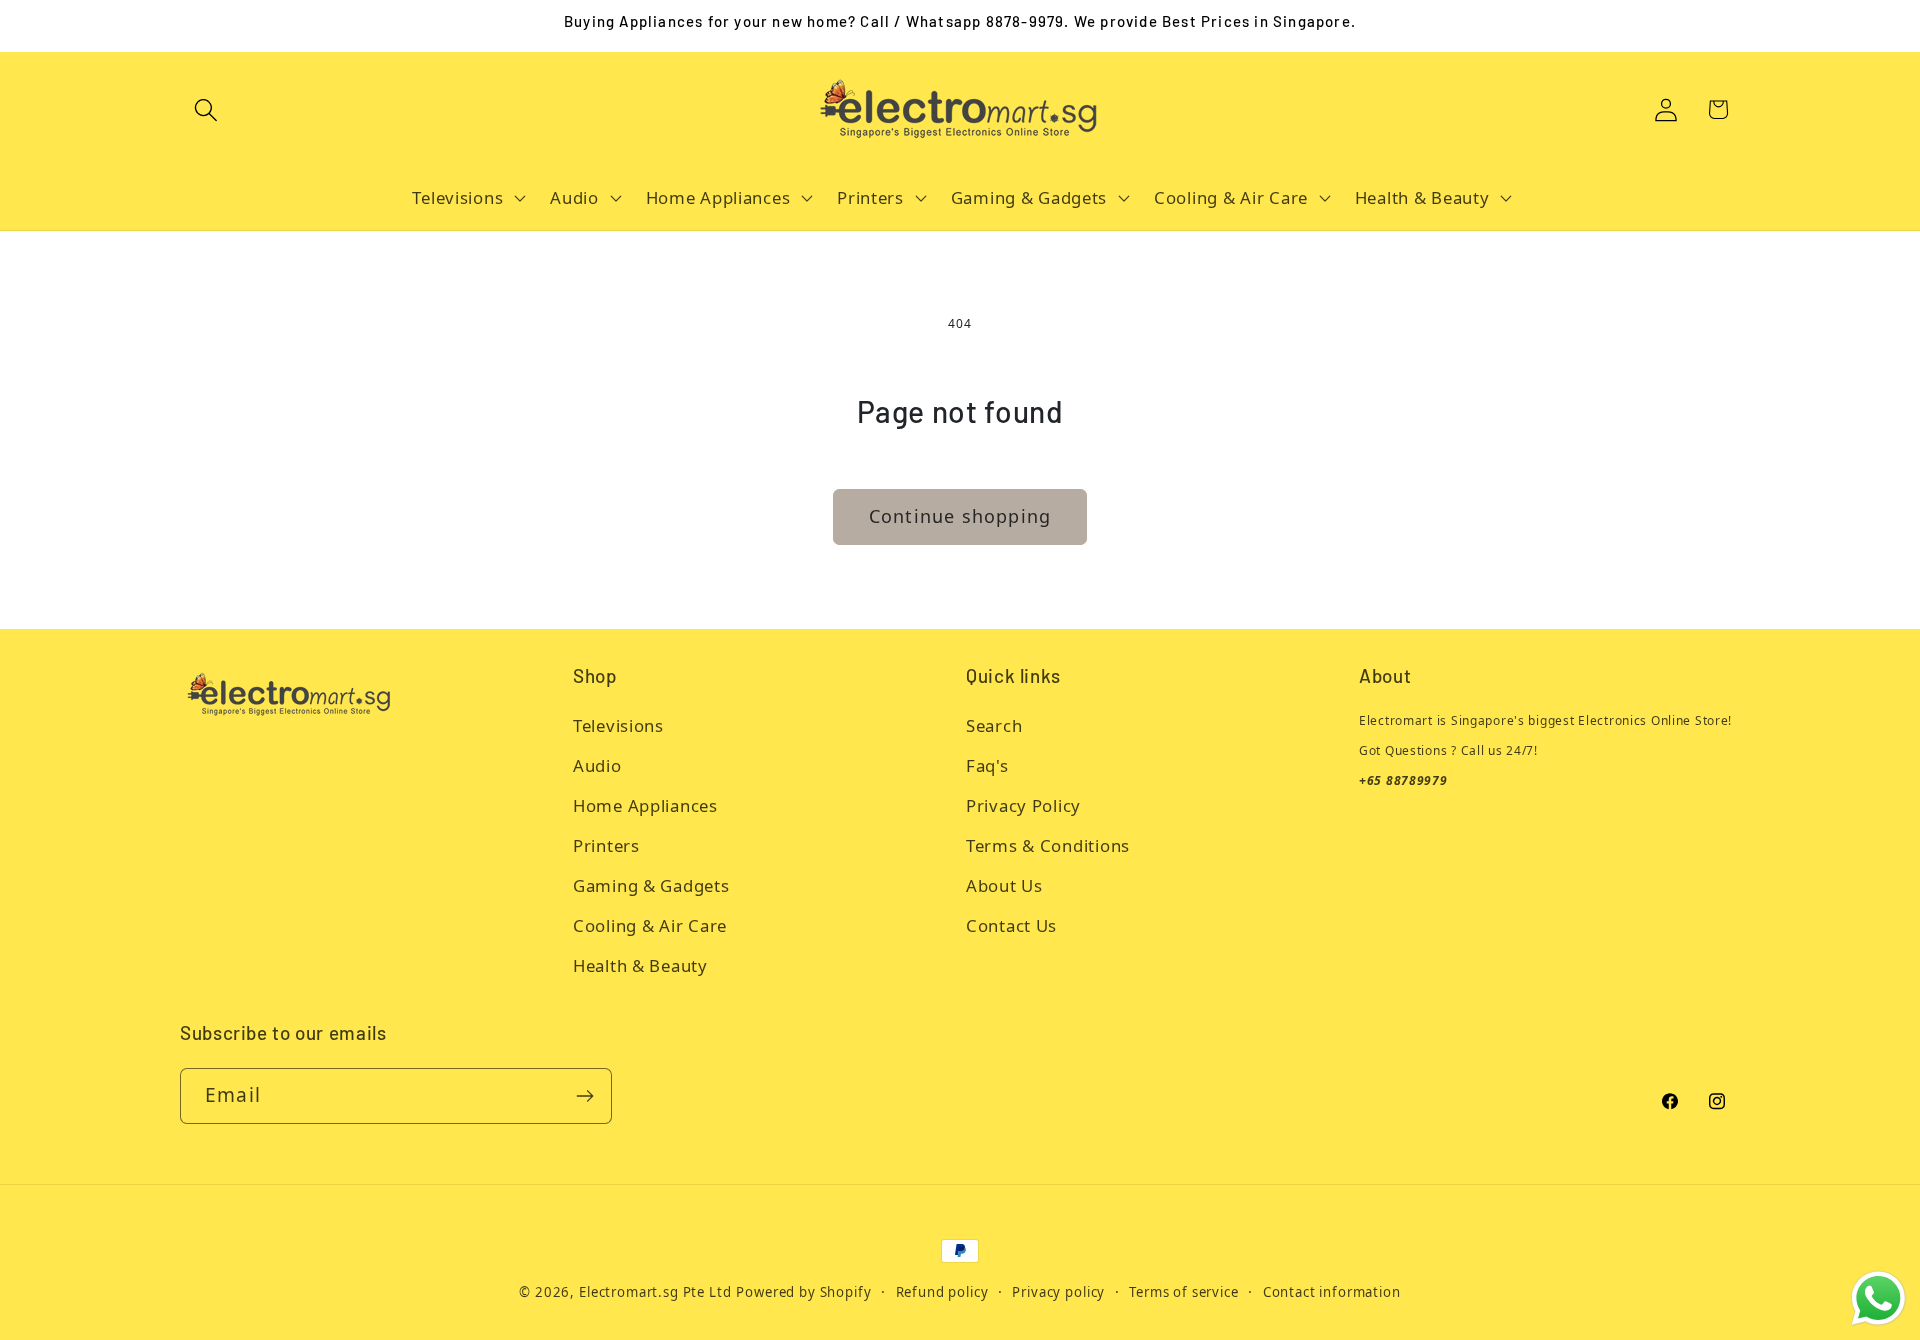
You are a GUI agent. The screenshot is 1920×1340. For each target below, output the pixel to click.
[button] (206, 109)
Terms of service (1183, 1292)
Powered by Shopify (803, 1292)
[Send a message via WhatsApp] (1878, 1298)
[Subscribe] (584, 1096)
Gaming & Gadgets (651, 885)
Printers (606, 845)
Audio (597, 765)
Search (994, 725)
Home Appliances (645, 805)
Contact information (1332, 1292)
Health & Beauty (640, 965)
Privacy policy (1058, 1292)
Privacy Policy (1023, 805)
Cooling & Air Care (650, 925)
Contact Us (1011, 925)
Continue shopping (960, 516)
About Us (1004, 885)
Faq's (987, 765)
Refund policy (942, 1292)
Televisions (618, 725)
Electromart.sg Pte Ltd (655, 1292)
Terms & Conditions (1048, 845)
